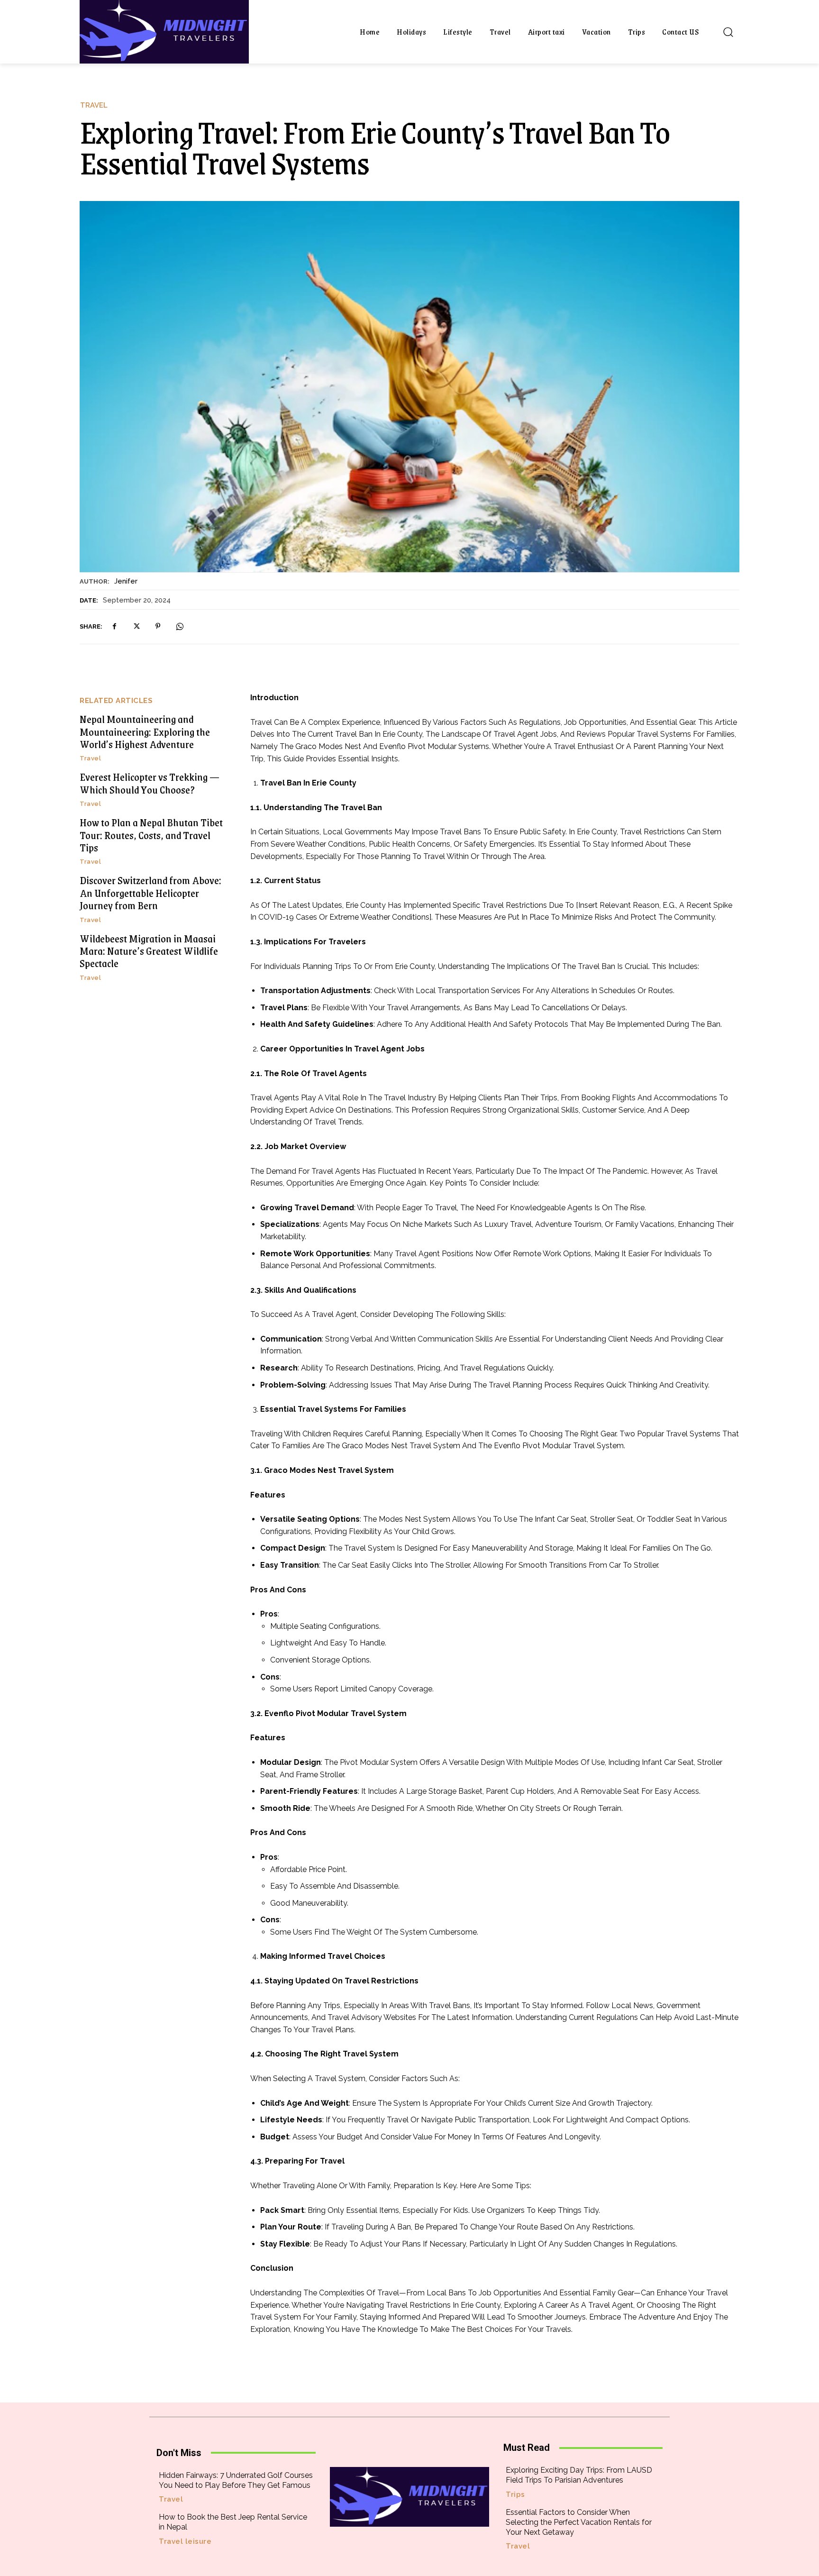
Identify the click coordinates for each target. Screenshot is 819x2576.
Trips (515, 2495)
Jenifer (126, 581)
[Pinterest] (158, 626)
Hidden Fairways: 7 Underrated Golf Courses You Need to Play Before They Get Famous (236, 2480)
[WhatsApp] (180, 626)
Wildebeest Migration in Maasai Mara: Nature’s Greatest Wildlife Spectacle (149, 951)
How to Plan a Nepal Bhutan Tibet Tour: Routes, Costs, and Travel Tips (151, 835)
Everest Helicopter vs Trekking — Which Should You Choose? (150, 783)
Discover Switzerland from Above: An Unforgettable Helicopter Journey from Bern (150, 893)
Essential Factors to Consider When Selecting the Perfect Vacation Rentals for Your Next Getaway (579, 2522)
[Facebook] (114, 626)
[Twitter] (136, 626)
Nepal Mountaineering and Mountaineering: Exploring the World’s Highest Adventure (145, 731)
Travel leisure (185, 2542)
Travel (94, 105)
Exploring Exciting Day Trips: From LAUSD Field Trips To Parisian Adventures (579, 2475)
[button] (728, 32)
